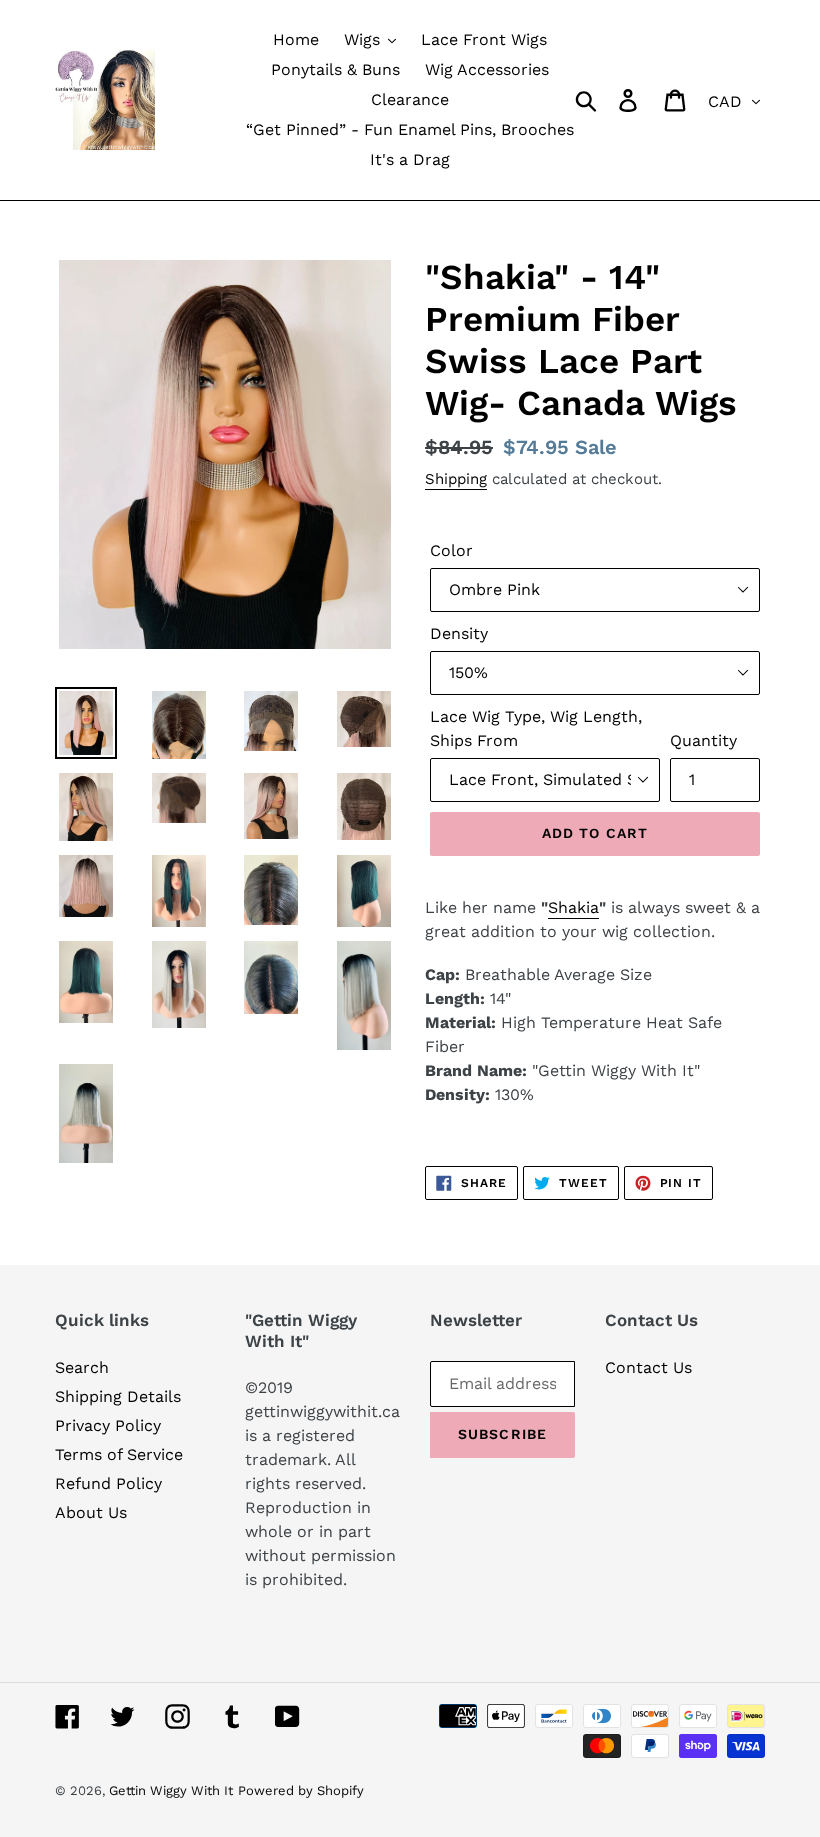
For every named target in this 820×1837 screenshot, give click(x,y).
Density (459, 633)
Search (82, 1367)
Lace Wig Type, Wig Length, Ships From (536, 728)
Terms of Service (119, 1454)
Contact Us (648, 1367)
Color (451, 550)
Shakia (573, 907)
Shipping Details (118, 1396)
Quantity (703, 740)
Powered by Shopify (301, 1790)
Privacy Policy (108, 1425)
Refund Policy (108, 1483)
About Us (91, 1512)
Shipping (456, 479)
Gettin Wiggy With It (171, 1790)
